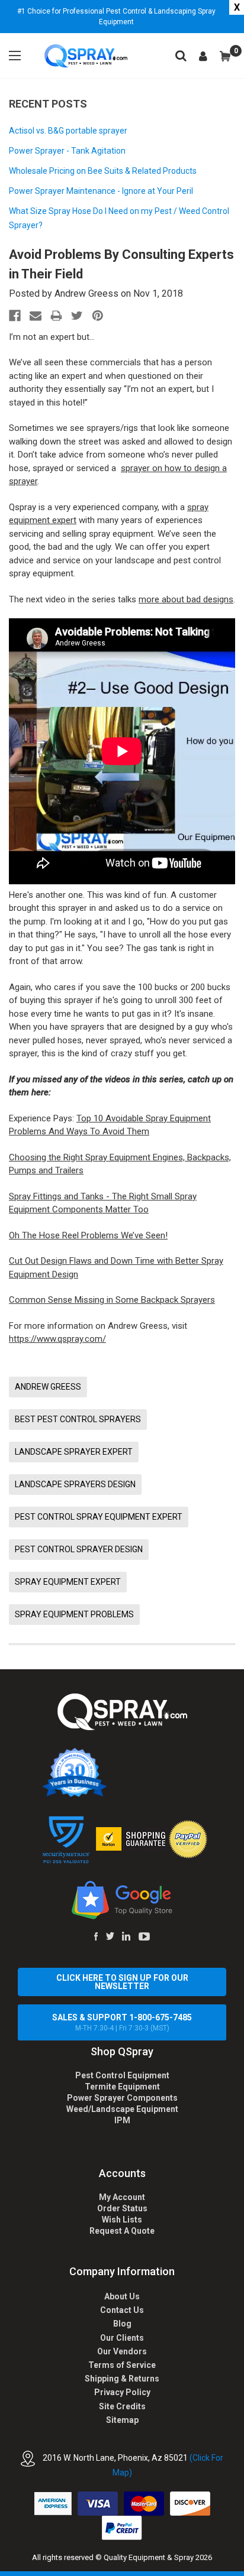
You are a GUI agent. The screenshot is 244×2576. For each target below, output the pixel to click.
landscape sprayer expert (74, 1452)
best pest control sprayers (78, 1419)
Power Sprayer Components (122, 2098)
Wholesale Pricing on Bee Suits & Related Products (103, 171)
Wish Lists (122, 2220)
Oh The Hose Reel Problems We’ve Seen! (88, 1235)
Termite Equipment (122, 2087)
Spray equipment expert (68, 1582)
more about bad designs (186, 599)
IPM (122, 2120)
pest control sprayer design (79, 1549)
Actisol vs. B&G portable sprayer (68, 131)
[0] (225, 56)
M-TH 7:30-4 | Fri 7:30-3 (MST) (122, 2022)
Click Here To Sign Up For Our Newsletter (122, 1982)
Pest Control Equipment (122, 2075)
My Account (122, 2197)
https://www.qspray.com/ (57, 1339)
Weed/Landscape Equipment (122, 2109)
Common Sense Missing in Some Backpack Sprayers (112, 1300)
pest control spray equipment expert (99, 1517)
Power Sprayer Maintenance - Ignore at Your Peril (101, 191)
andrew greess (48, 1387)
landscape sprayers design (75, 1484)
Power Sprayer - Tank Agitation (67, 151)
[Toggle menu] (15, 56)
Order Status (122, 2208)
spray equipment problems (74, 1614)
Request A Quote (122, 2231)
